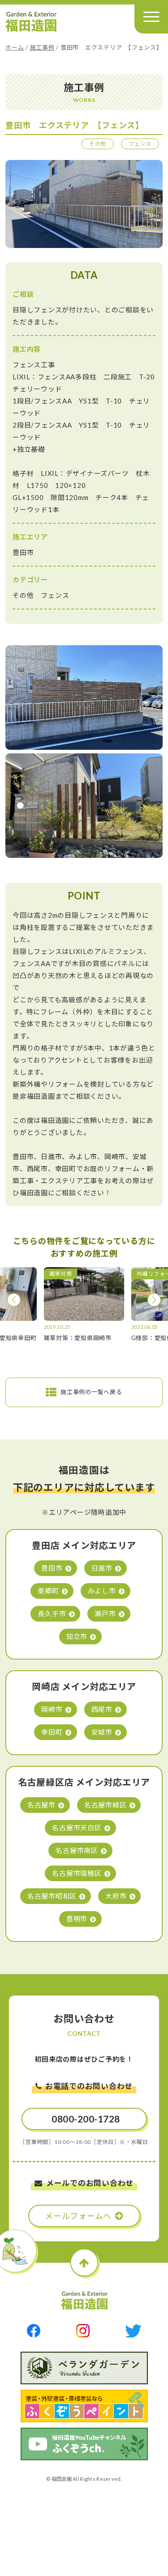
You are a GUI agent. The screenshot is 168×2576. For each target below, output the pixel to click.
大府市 (116, 1896)
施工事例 (42, 47)
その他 (98, 144)
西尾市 (102, 1709)
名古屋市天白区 (77, 1828)
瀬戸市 (105, 1614)
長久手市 (52, 1614)
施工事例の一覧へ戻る (91, 1392)
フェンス (140, 144)
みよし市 (102, 1591)
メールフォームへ (78, 2216)
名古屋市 (41, 1805)
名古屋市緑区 (106, 1805)
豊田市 (52, 1568)
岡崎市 (52, 1709)
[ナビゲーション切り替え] (151, 17)
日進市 (102, 1568)
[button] (14, 1300)
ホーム (15, 47)
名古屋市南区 (77, 1850)
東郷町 (48, 1591)
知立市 (77, 1636)
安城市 (102, 1732)
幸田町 (52, 1732)
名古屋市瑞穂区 (77, 1873)
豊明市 (77, 1919)
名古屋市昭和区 (52, 1896)
